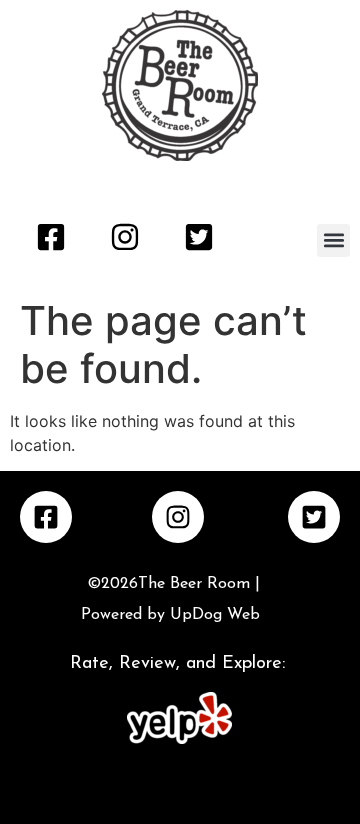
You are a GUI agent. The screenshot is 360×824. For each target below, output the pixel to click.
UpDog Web (212, 615)
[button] (333, 240)
